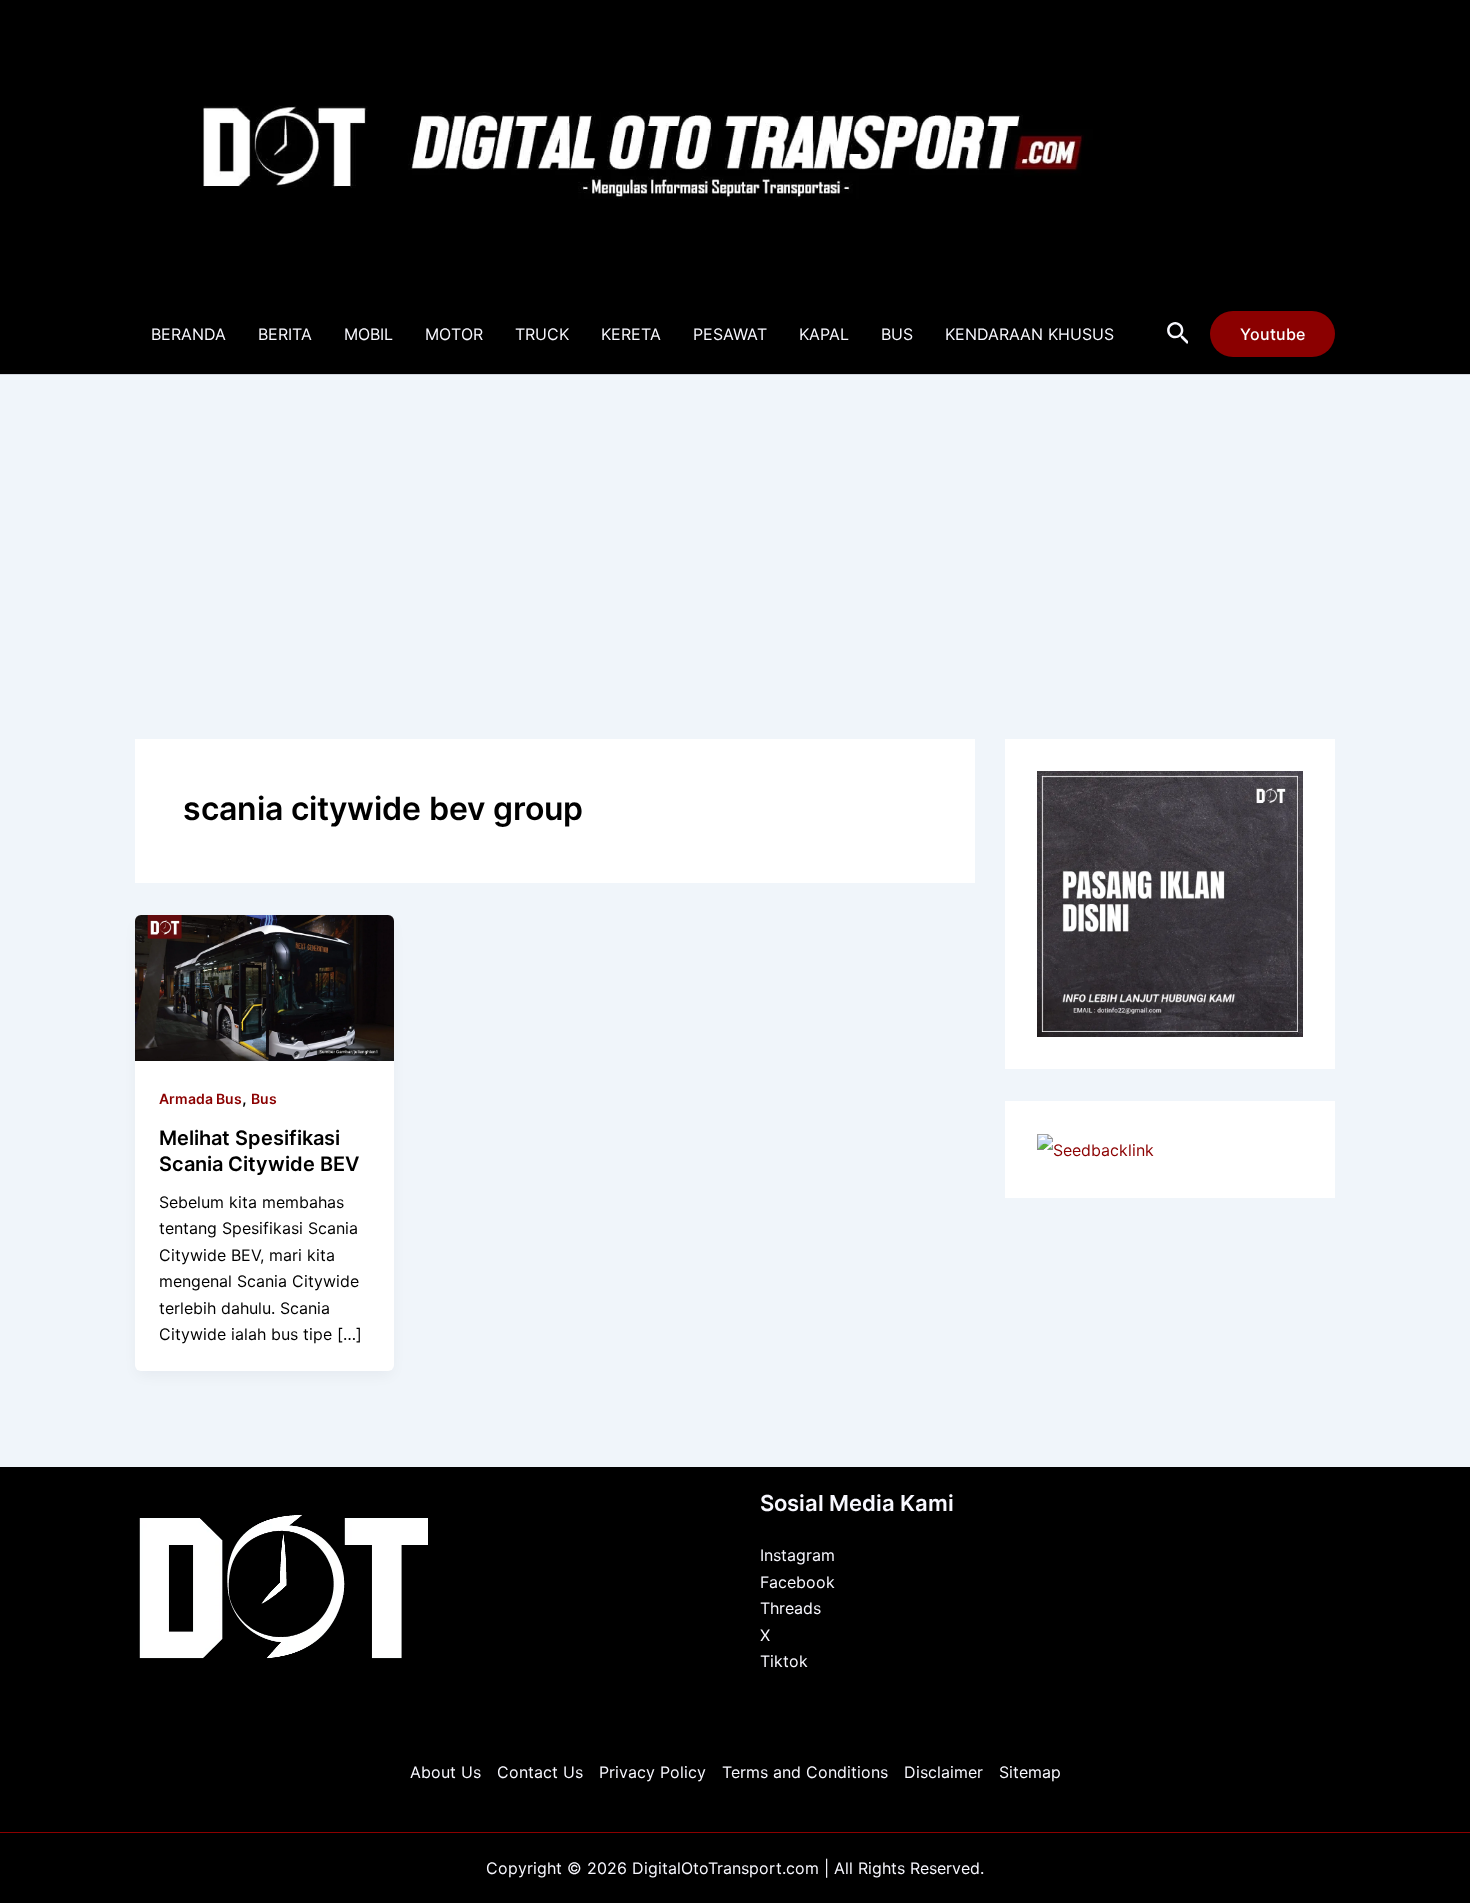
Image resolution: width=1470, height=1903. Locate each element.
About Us (445, 1772)
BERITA (285, 334)
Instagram (797, 1555)
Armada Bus (200, 1098)
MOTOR (454, 334)
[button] (1178, 334)
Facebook (797, 1582)
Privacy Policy (652, 1772)
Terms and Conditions (805, 1772)
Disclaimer (943, 1772)
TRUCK (542, 334)
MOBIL (368, 334)
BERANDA (188, 334)
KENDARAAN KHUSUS (1029, 334)
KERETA (631, 334)
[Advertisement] (735, 525)
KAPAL (824, 334)
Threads (790, 1608)
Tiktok (784, 1661)
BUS (897, 334)
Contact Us (540, 1772)
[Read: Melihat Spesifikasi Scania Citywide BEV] (264, 986)
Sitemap (1030, 1772)
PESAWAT (730, 334)
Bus (264, 1098)
